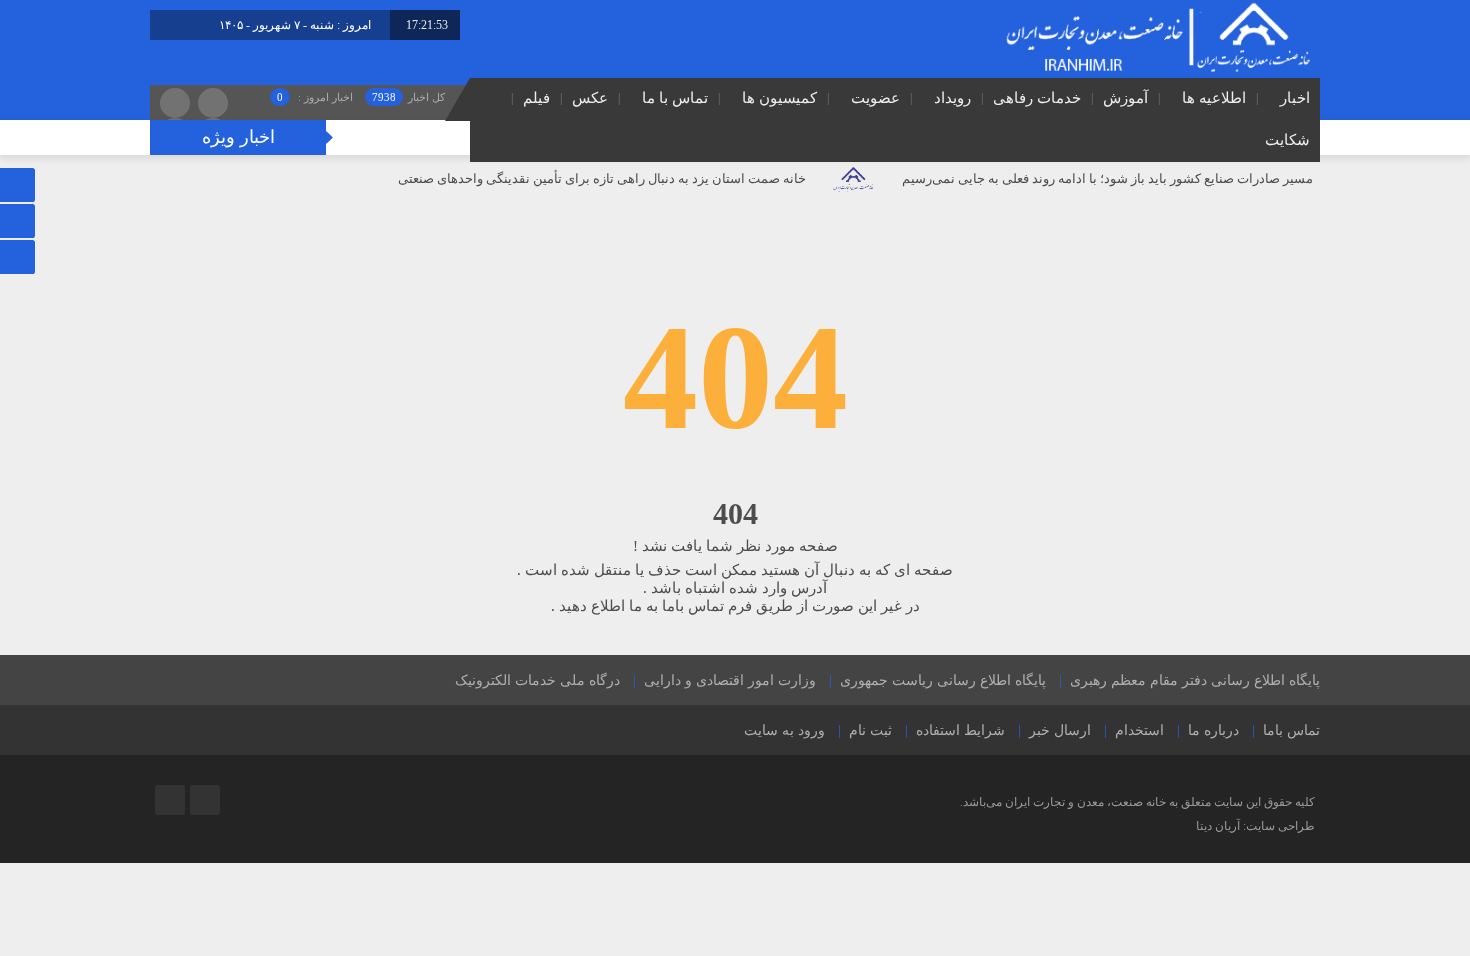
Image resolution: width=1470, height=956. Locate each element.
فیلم (536, 98)
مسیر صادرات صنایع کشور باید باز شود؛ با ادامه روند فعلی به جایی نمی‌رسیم (1107, 178)
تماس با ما (675, 98)
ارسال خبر (1060, 730)
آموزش (1125, 98)
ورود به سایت (784, 730)
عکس (590, 98)
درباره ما (1213, 730)
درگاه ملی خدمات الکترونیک (537, 680)
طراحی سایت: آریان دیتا (1255, 826)
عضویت (875, 98)
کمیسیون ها (779, 98)
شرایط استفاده (960, 730)
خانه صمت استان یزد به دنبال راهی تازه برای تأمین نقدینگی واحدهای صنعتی (602, 178)
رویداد (952, 98)
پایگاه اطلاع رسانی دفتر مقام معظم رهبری (1195, 680)
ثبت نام (870, 730)
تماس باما (1291, 730)
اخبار (1295, 98)
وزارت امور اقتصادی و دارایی (730, 680)
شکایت (1287, 140)
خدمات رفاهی (1037, 98)
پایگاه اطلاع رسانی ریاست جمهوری (943, 680)
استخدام (1139, 730)
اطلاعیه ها (1214, 98)
